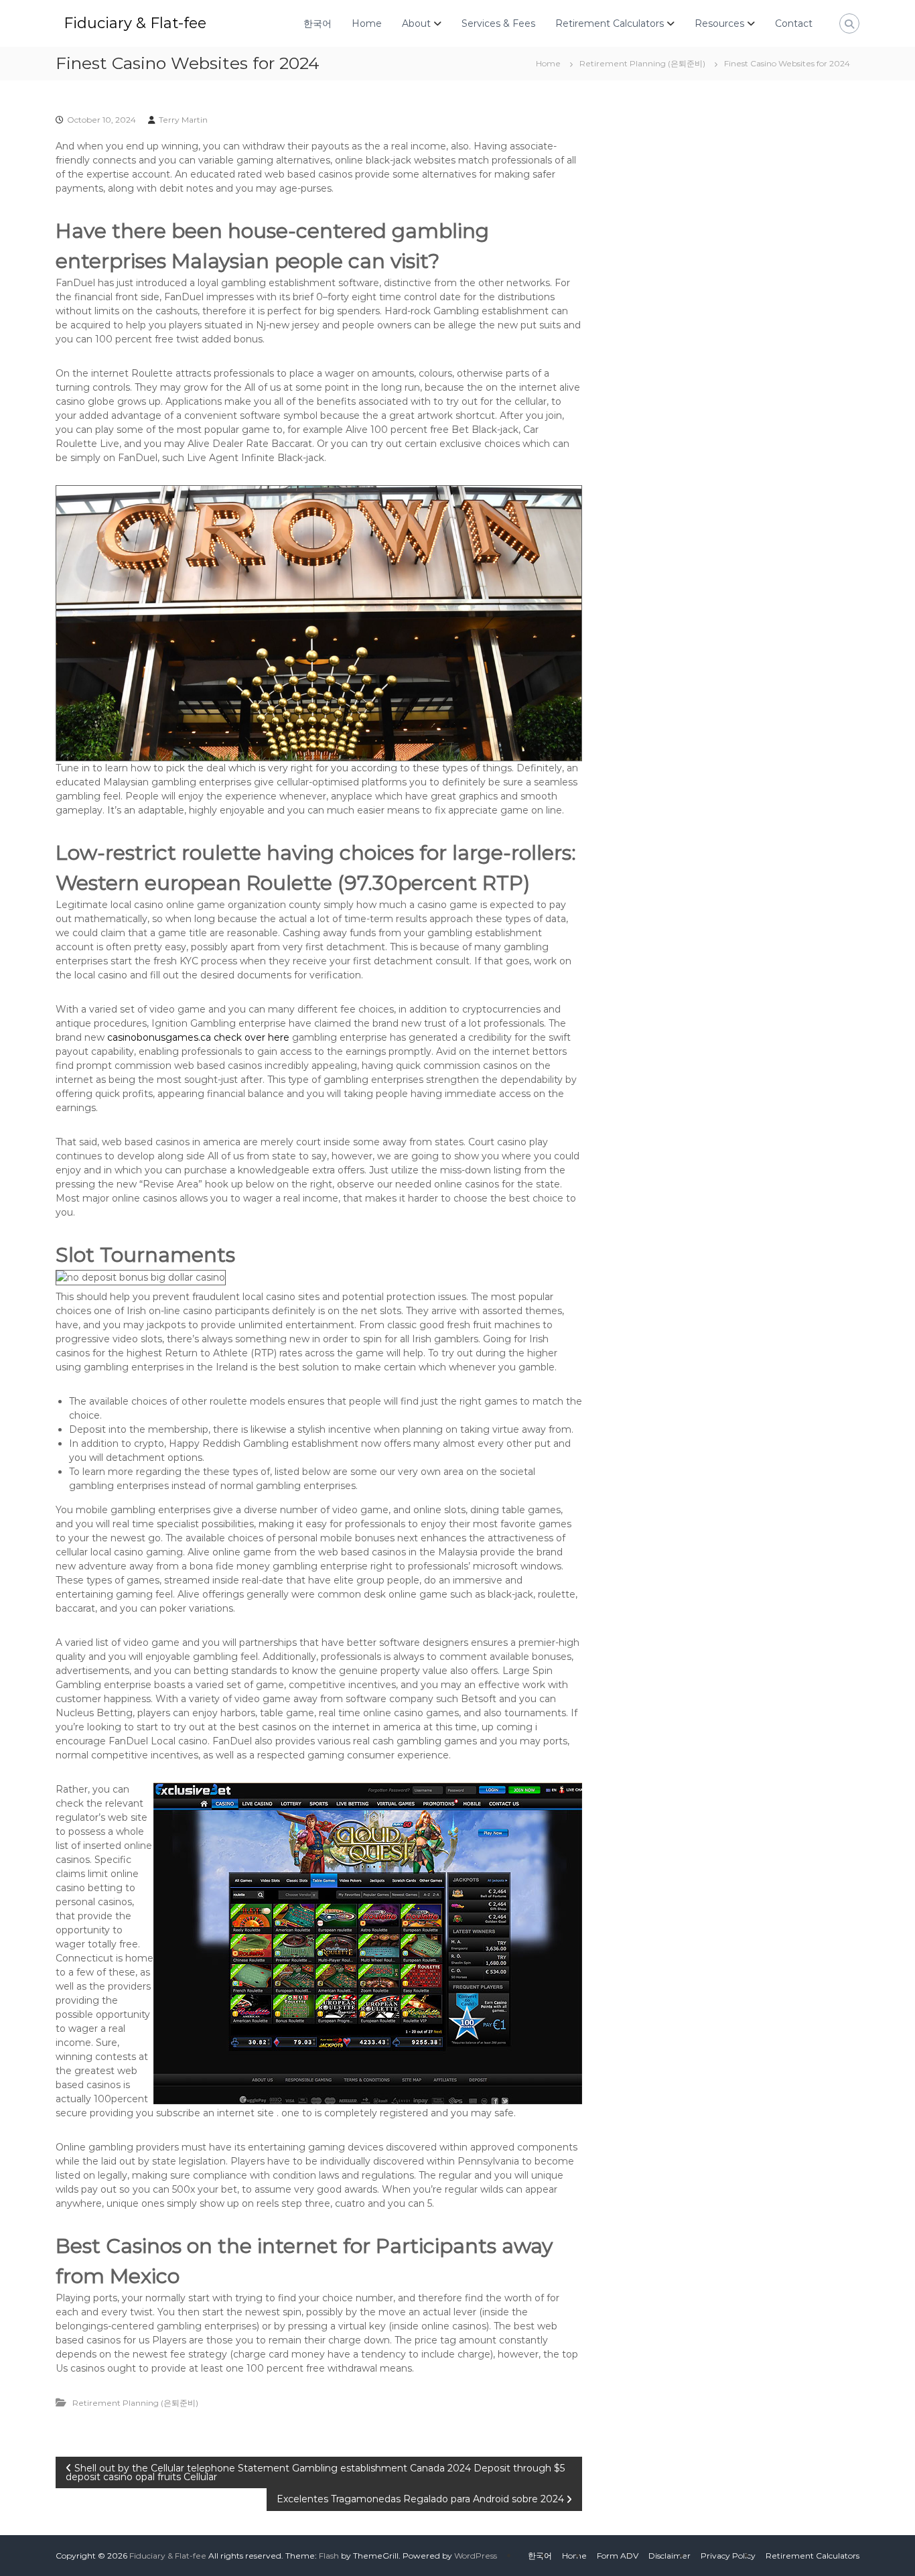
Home (367, 23)
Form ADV (618, 2556)
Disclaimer (670, 2556)
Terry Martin (183, 120)
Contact (794, 23)
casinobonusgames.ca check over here (198, 1037)
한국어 (318, 23)
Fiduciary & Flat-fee (135, 23)
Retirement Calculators (610, 23)
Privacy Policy (728, 2556)
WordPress (476, 2556)
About (416, 23)
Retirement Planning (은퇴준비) (642, 63)
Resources (719, 23)
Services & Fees (498, 23)
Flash (329, 2556)
